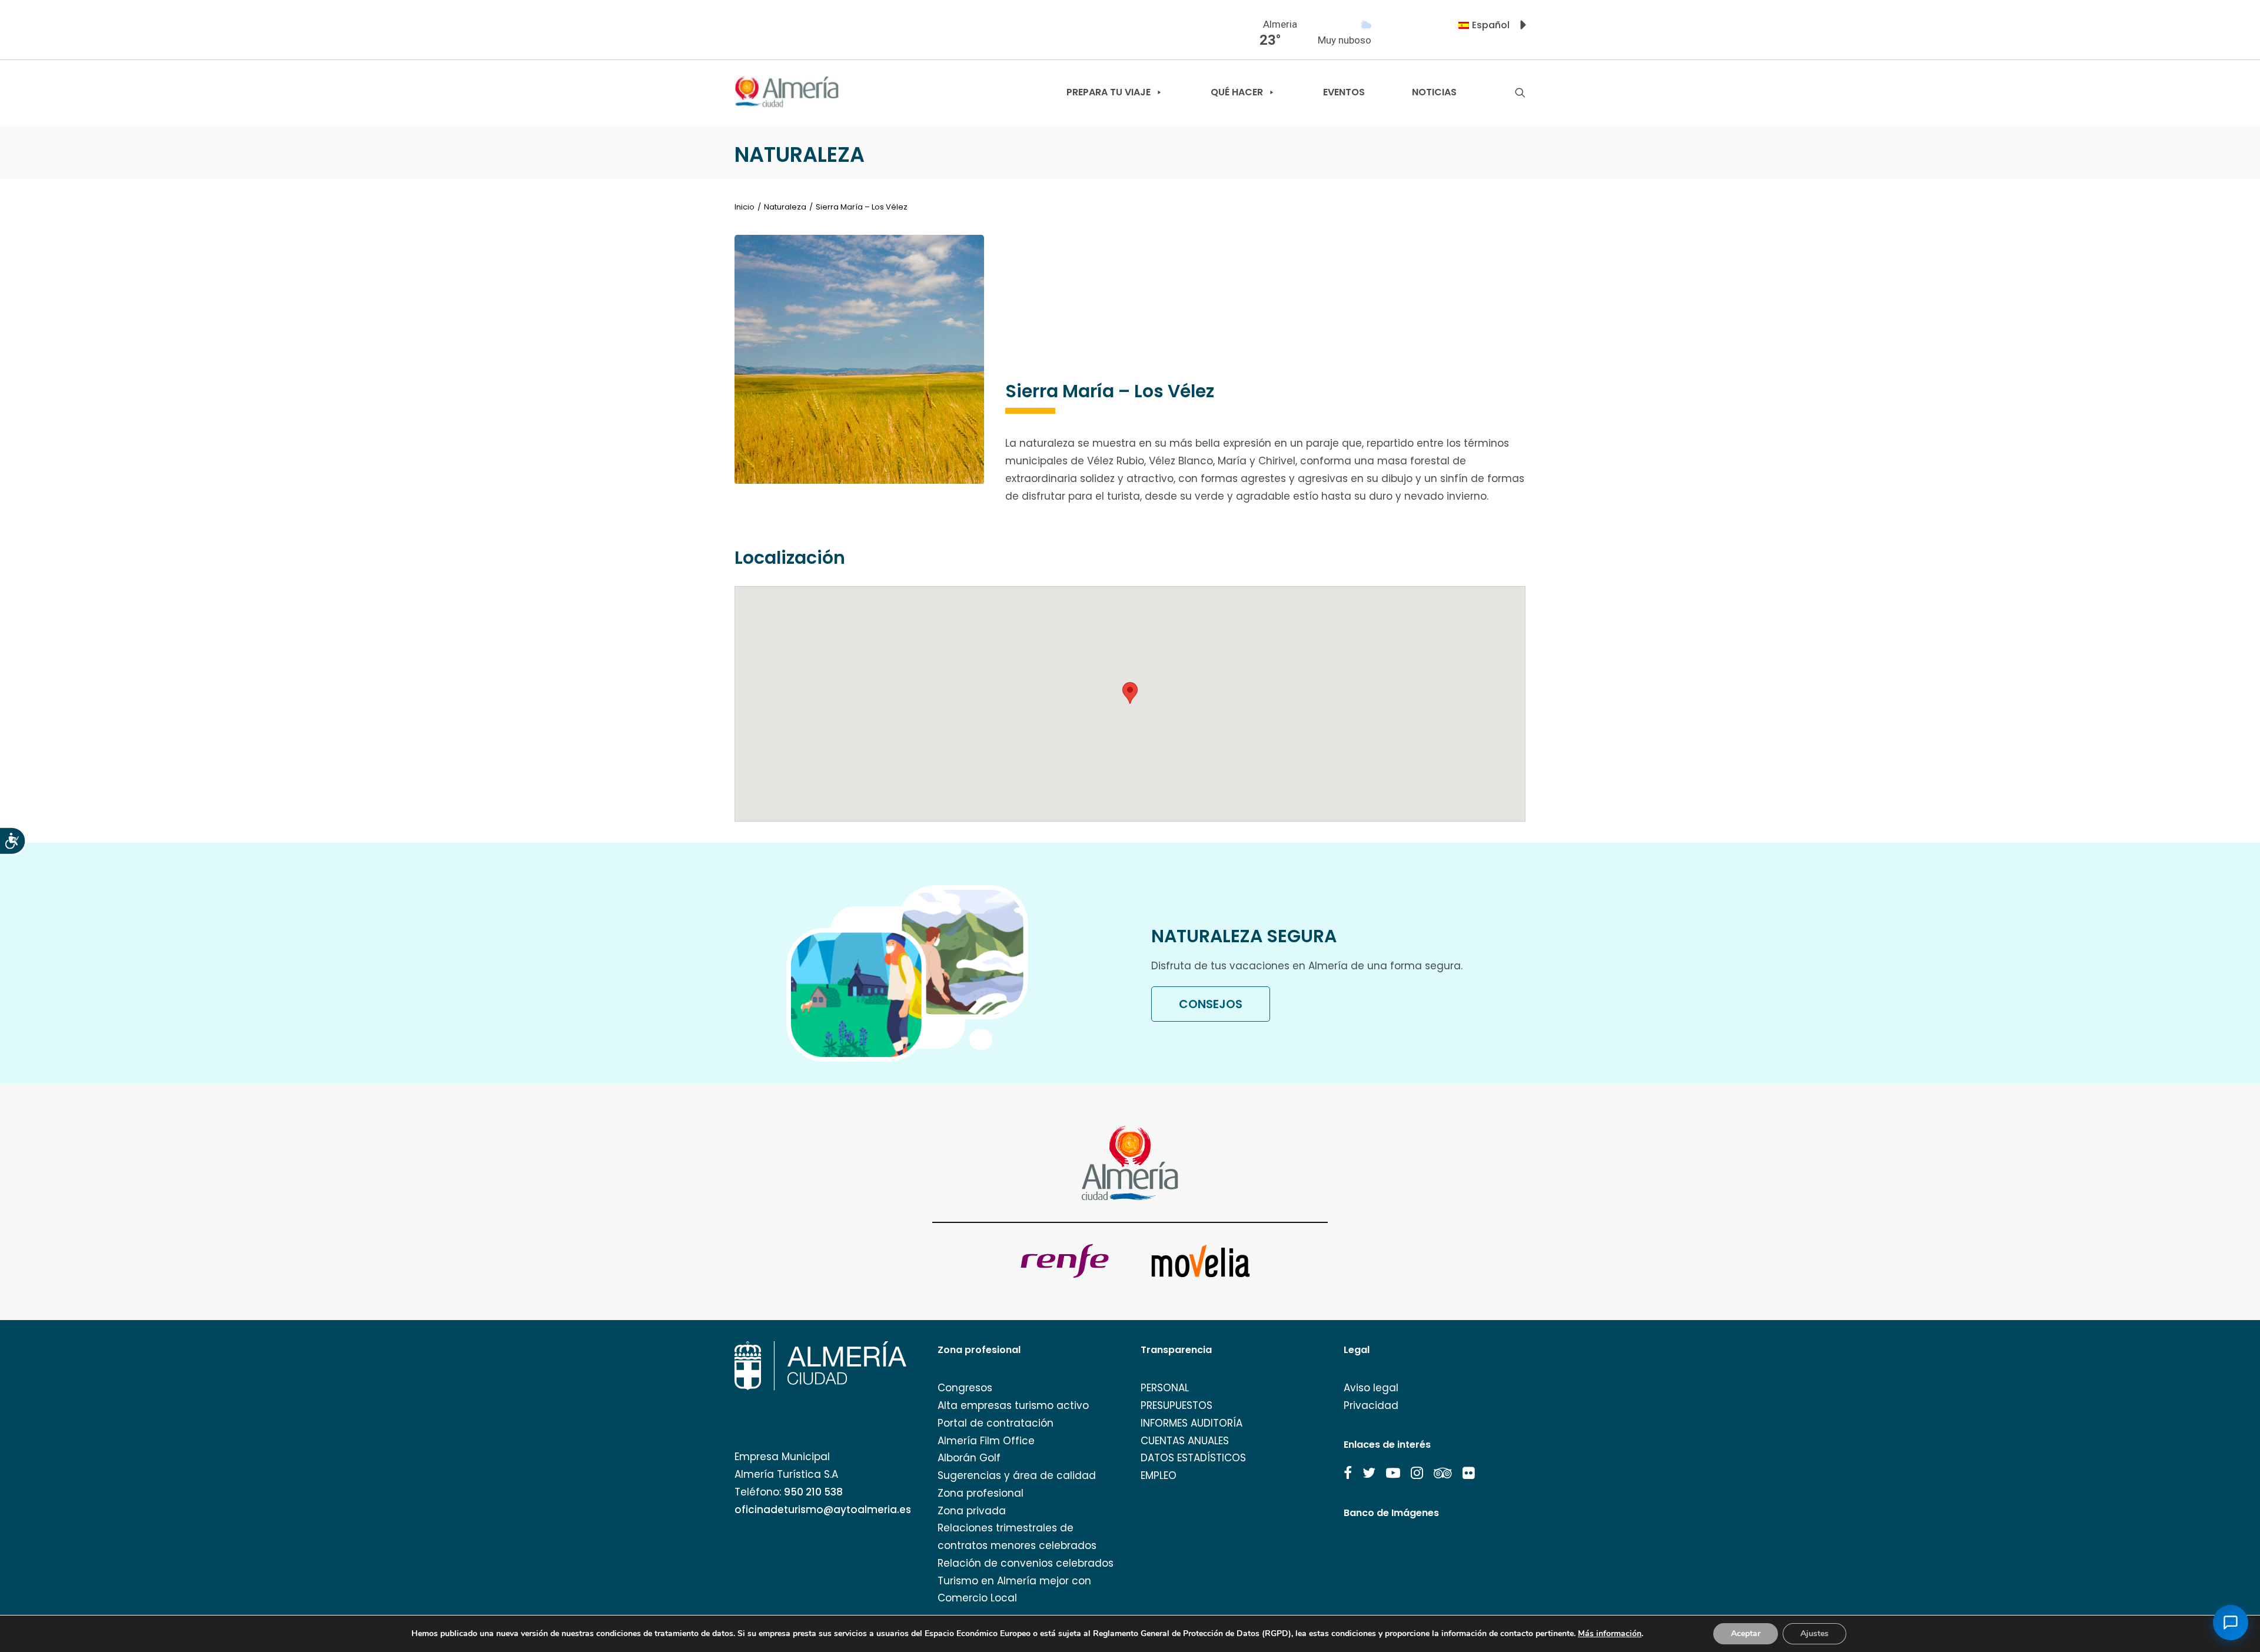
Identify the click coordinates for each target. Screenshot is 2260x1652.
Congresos (965, 1388)
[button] (1348, 1473)
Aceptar (1746, 1633)
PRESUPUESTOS (1176, 1405)
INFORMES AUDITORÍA (1192, 1423)
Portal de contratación (996, 1423)
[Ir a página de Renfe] (1065, 1261)
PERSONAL (1165, 1388)
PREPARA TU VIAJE (1109, 92)
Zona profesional (981, 1493)
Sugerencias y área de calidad (1017, 1475)
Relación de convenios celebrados (1026, 1563)
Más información (1610, 1634)
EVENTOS (1344, 92)
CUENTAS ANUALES (1185, 1441)
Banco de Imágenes (1391, 1513)
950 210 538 (813, 1492)
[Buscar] (1520, 92)
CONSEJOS (1211, 1004)
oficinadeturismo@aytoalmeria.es (823, 1510)
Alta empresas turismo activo (1013, 1405)
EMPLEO (1159, 1475)
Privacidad (1371, 1405)
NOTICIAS (1434, 92)
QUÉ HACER (1237, 92)
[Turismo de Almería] (787, 92)
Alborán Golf (969, 1458)
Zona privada (972, 1511)
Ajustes (1814, 1633)
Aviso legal (1371, 1388)
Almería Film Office (986, 1441)
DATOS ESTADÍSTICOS (1193, 1458)
